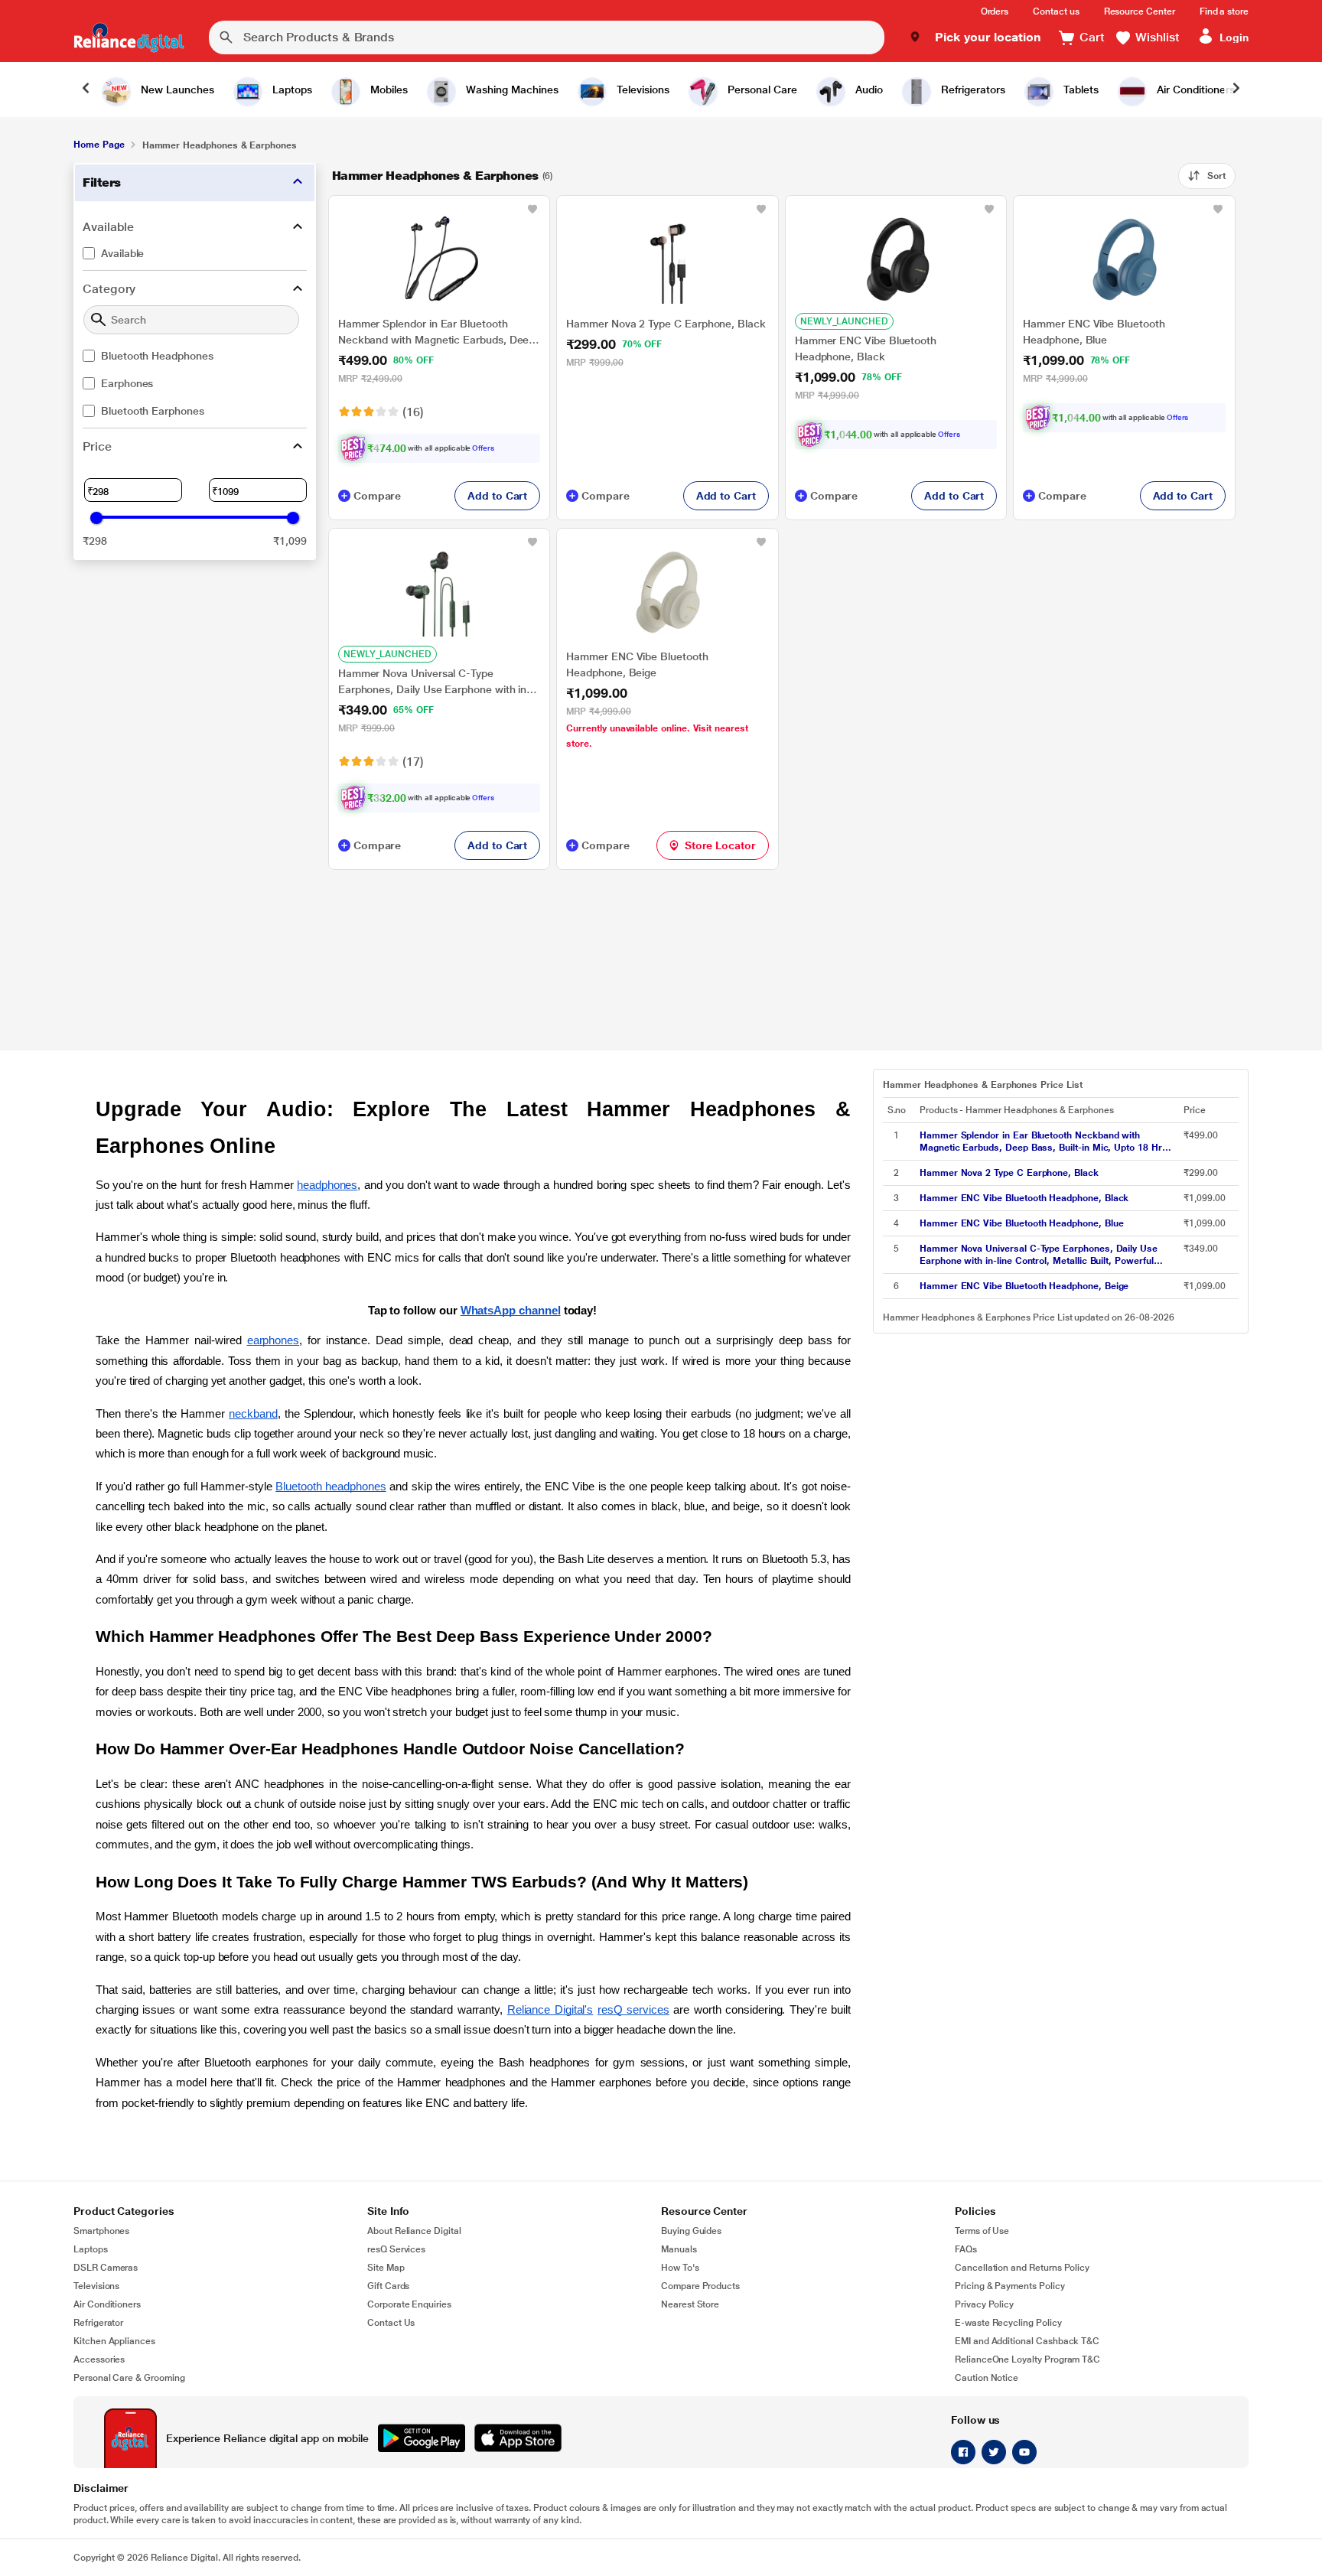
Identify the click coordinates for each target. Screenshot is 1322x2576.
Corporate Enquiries (409, 2304)
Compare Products (700, 2286)
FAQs (966, 2249)
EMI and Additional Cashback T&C (1027, 2341)
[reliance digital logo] (129, 37)
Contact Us (391, 2323)
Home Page (99, 145)
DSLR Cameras (106, 2268)
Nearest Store (690, 2304)
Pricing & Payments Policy (1010, 2286)
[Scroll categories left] (86, 90)
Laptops (91, 2249)
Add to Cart (497, 496)
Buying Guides (691, 2231)
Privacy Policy (984, 2304)
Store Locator (720, 845)
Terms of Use (982, 2231)
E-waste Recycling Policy (1008, 2323)
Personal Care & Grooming (129, 2378)
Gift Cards (388, 2286)
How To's (680, 2268)
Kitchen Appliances (114, 2341)
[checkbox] (195, 253)
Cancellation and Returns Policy (1022, 2268)
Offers (483, 448)
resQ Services (396, 2249)
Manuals (679, 2249)
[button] (975, 37)
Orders (995, 11)
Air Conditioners (107, 2304)
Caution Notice (987, 2378)
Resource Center (1140, 11)
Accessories (99, 2359)
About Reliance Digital (414, 2231)
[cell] (1047, 1141)
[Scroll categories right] (1236, 90)
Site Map (386, 2268)
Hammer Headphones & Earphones (435, 176)
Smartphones (101, 2231)
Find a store (1224, 11)
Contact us (1056, 11)
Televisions (96, 2286)
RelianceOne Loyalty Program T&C (1027, 2359)
